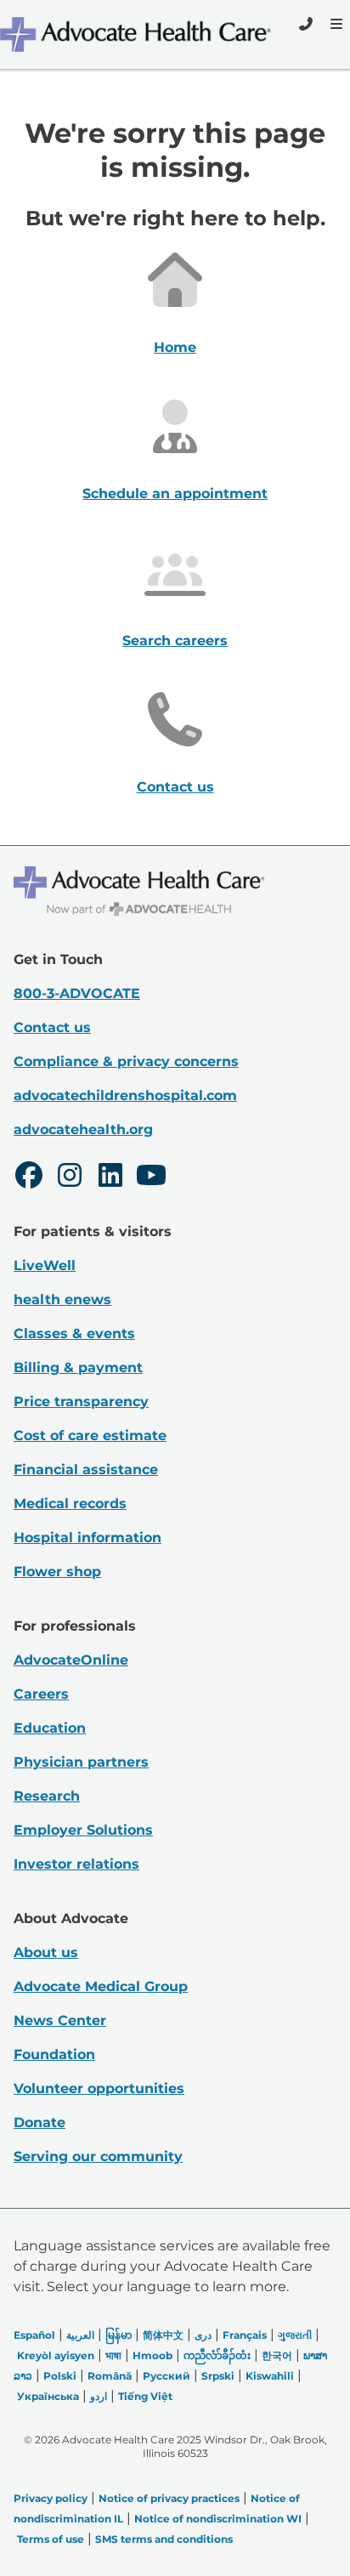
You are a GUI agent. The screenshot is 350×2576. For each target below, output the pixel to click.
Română (110, 2376)
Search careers (175, 641)
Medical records (70, 1504)
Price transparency (81, 1401)
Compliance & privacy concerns (126, 1061)
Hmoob (152, 2355)
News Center (60, 2020)
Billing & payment (78, 1367)
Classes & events (74, 1333)
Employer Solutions (83, 1830)
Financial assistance (86, 1470)
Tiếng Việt (145, 2396)
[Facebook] (29, 1177)
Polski (60, 2376)
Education (50, 1728)
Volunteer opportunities (99, 2088)
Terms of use (51, 2539)
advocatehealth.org (83, 1129)
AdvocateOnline (71, 1660)
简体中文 (163, 2335)
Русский (167, 2376)
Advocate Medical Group (101, 1986)
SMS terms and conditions (164, 2539)
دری (203, 2335)
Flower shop (57, 1572)
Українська (48, 2396)
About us (46, 1952)
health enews (62, 1299)
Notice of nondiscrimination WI (218, 2519)
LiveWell (45, 1265)
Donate (40, 2122)
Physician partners (81, 1762)
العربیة (80, 2335)
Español (34, 2335)
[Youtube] (151, 1177)
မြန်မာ (119, 2335)
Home (175, 347)
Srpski (218, 2376)
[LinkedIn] (110, 1177)
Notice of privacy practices (169, 2498)
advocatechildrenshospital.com (125, 1095)
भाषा (113, 2355)
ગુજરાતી (295, 2335)
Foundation (54, 2054)
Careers (41, 1694)
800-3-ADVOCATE (77, 993)
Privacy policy (51, 2498)
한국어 (277, 2355)
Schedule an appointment (175, 494)
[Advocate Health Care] (138, 34)
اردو (99, 2396)
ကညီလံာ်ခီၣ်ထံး (217, 2355)
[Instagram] (70, 1177)
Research (47, 1796)
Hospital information (87, 1538)
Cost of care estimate (90, 1436)
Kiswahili (270, 2376)
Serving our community (98, 2156)
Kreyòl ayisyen (56, 2355)
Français (245, 2335)
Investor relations (76, 1864)
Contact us (175, 787)
